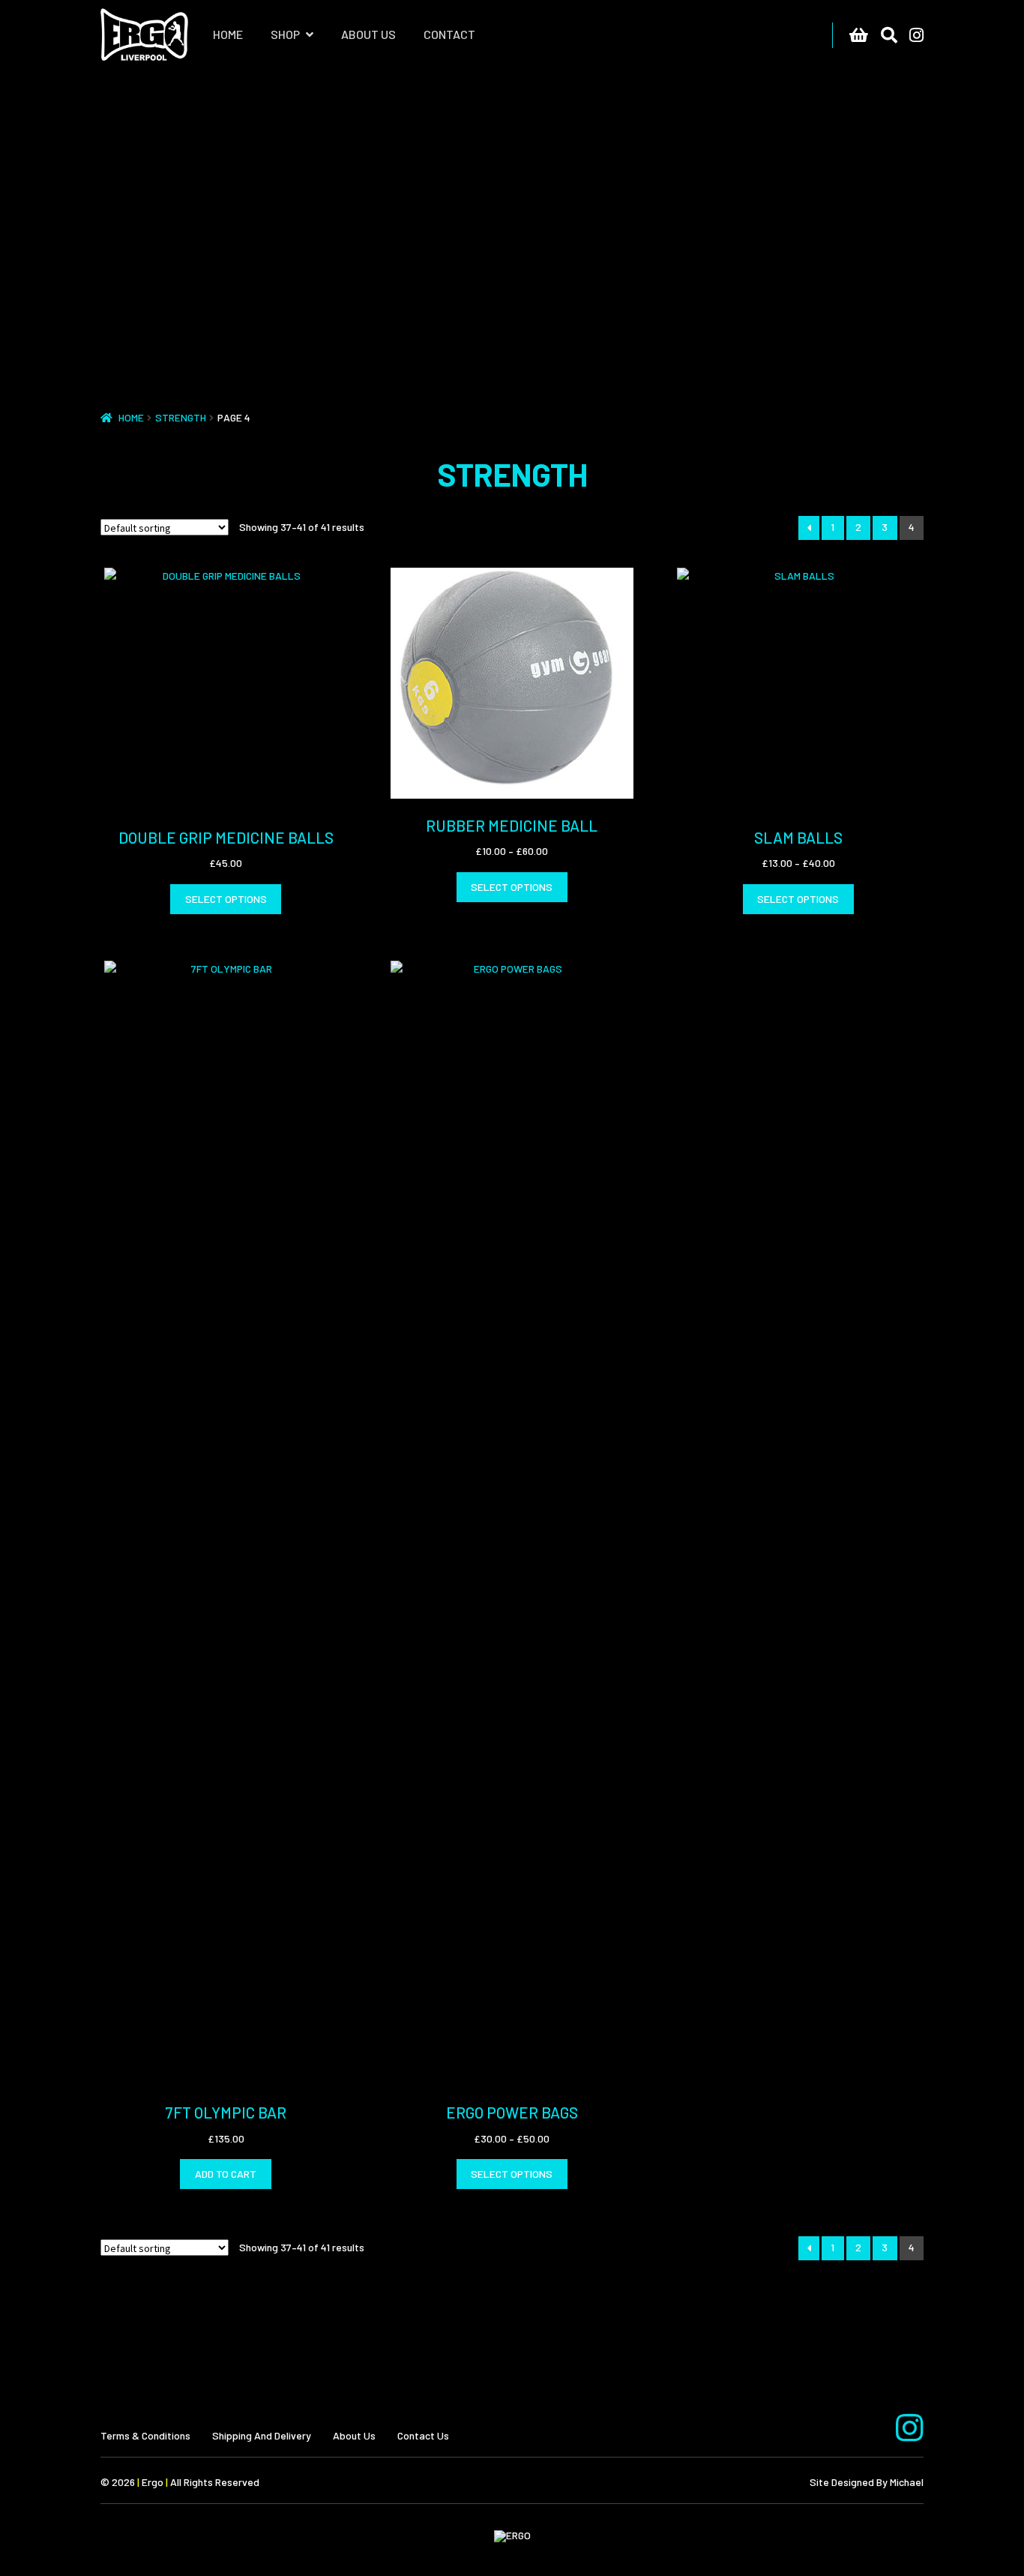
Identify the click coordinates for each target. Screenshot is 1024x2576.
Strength (181, 417)
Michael (907, 2482)
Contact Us (423, 2435)
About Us (368, 34)
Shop (285, 34)
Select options (226, 899)
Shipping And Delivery (262, 2435)
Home (228, 34)
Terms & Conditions (145, 2435)
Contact (449, 34)
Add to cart (226, 2174)
